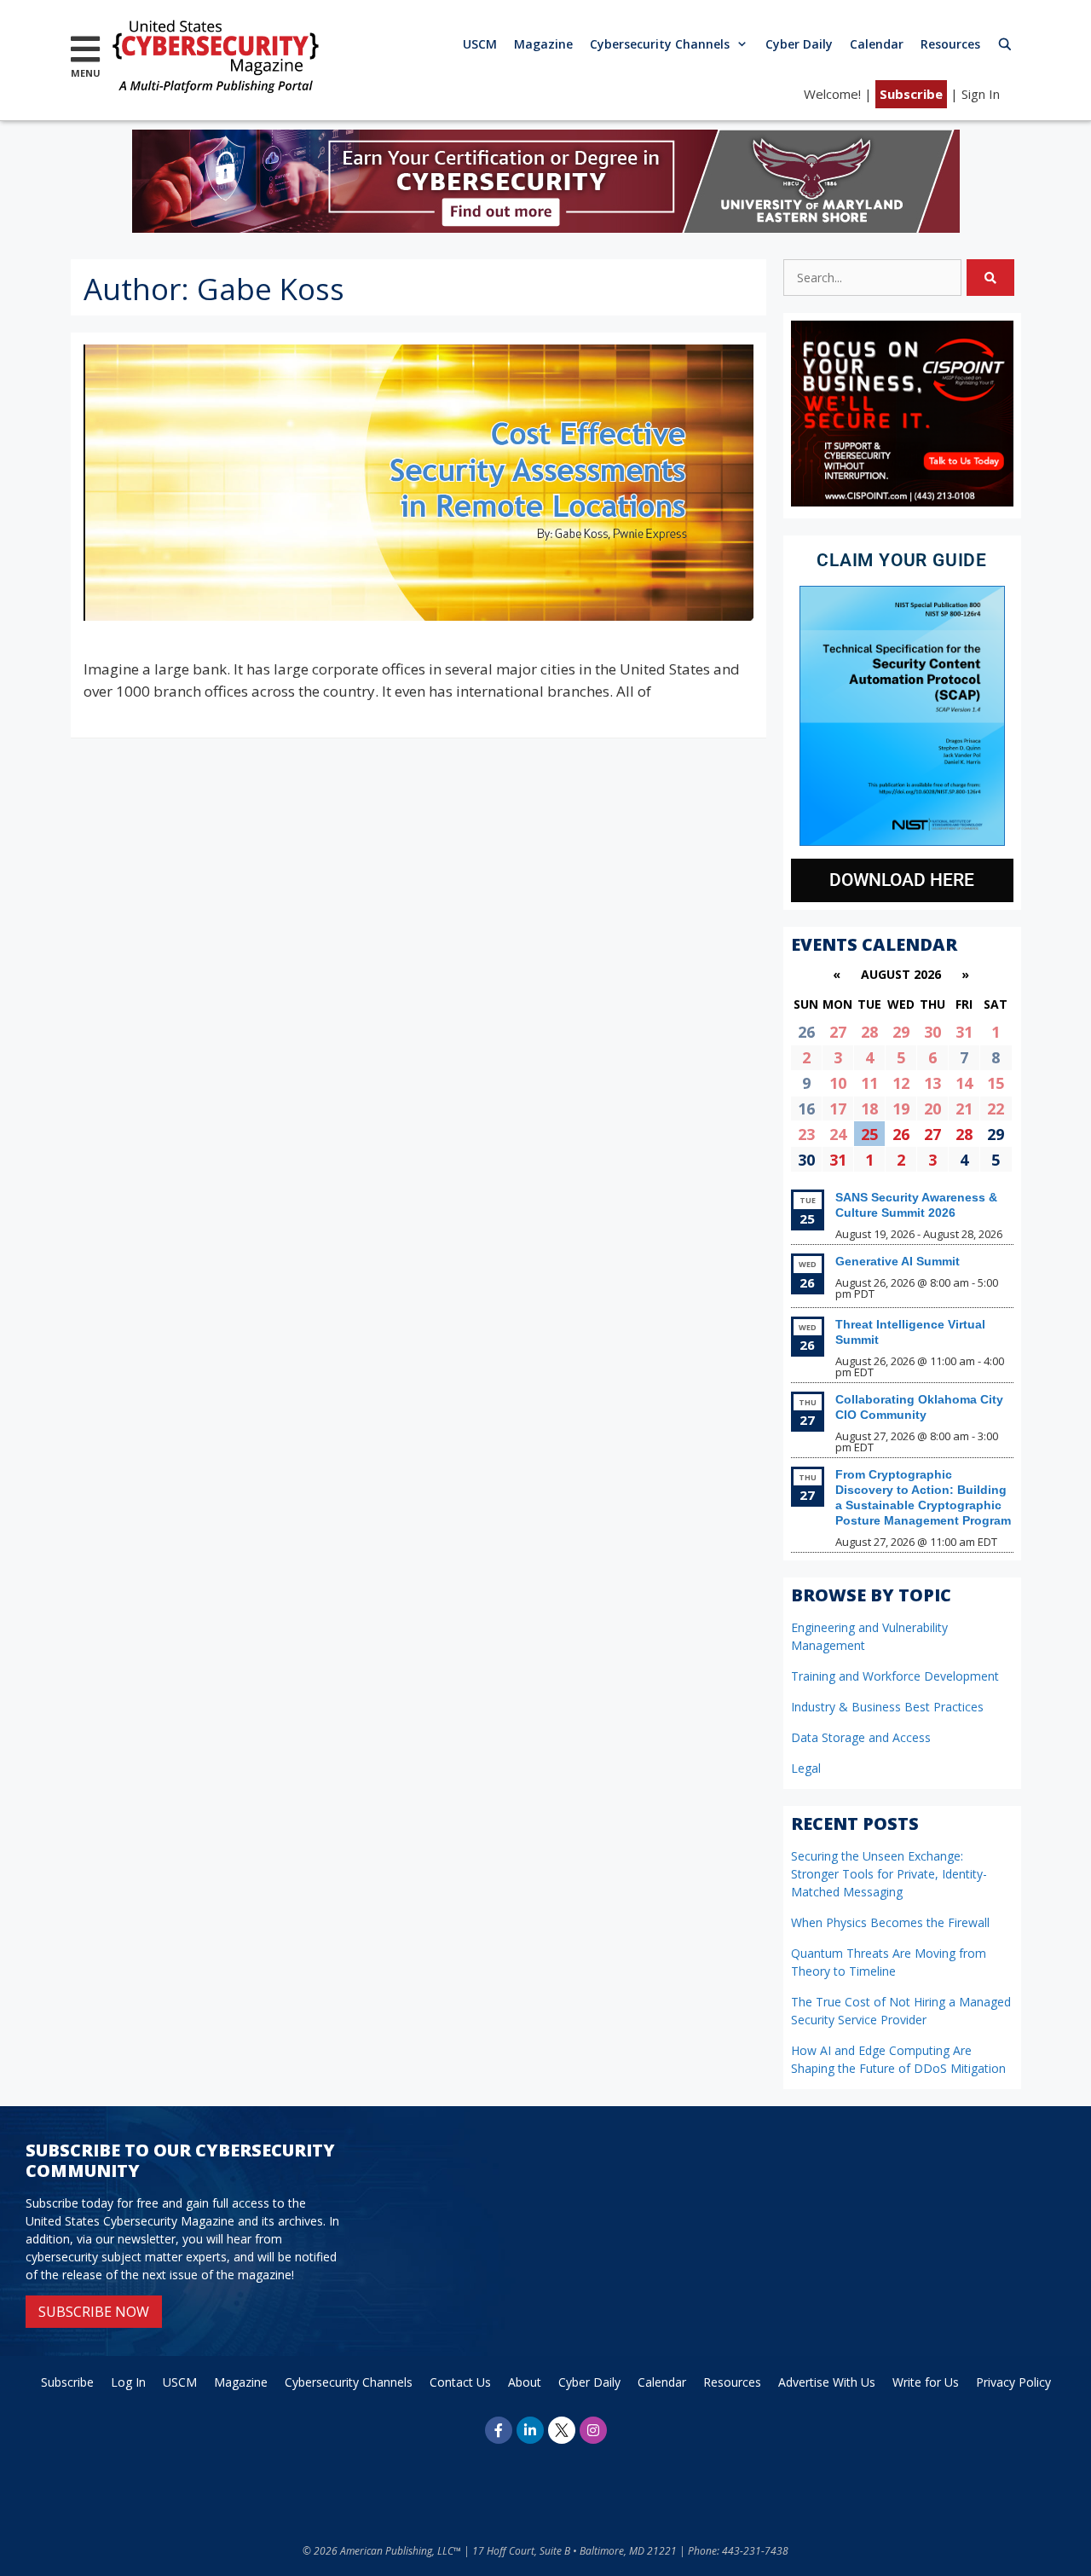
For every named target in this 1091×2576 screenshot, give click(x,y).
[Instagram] (593, 2430)
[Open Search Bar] (1005, 44)
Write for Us (926, 2382)
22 (996, 1109)
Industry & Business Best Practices (887, 1707)
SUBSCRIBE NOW (94, 2312)
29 (901, 1032)
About (525, 2382)
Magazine (543, 44)
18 (869, 1109)
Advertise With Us (827, 2382)
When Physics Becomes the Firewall (890, 1922)
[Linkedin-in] (530, 2430)
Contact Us (460, 2382)
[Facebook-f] (499, 2430)
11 (869, 1083)
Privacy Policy (1013, 2382)
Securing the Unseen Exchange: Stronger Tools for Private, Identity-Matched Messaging (889, 1874)
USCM (480, 44)
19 (901, 1109)
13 (932, 1083)
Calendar (877, 44)
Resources (950, 44)
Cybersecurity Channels (660, 44)
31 (964, 1032)
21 (964, 1109)
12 (901, 1083)
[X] (562, 2430)
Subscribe (911, 94)
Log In (128, 2382)
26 (901, 1134)
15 (996, 1083)
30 (932, 1032)
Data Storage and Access (861, 1737)
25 (869, 1134)
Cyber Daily (799, 44)
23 (806, 1134)
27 (838, 1032)
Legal (806, 1768)
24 (838, 1134)
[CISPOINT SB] (902, 502)
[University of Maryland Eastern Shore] (546, 227)
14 (964, 1083)
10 (838, 1083)
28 (869, 1032)
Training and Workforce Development (895, 1676)
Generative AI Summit (898, 1261)
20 (932, 1109)
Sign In (981, 94)
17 (838, 1109)
